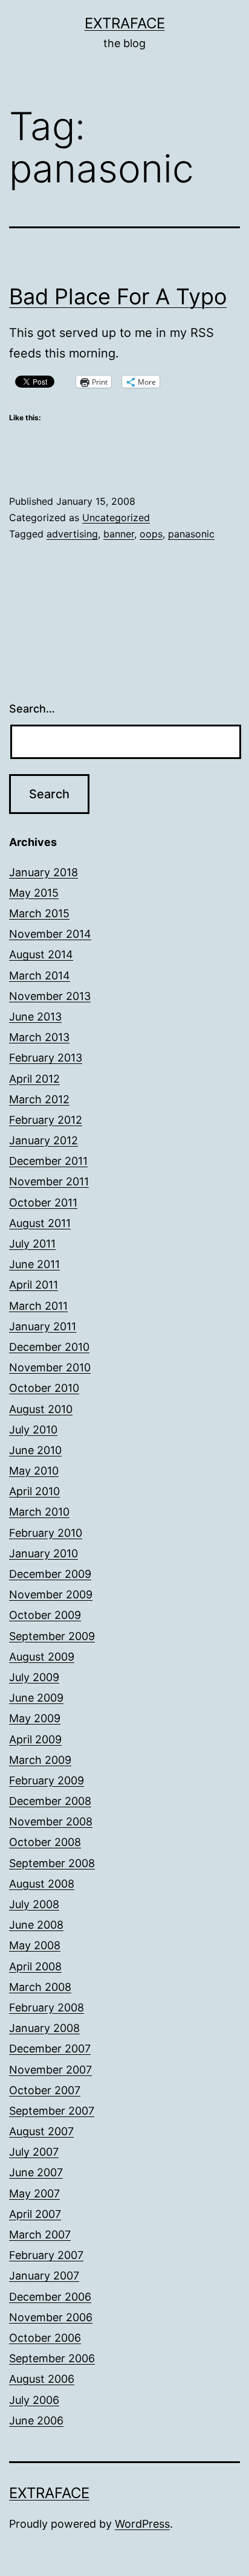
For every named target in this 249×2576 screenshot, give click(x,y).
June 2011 (34, 1264)
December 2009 (50, 1574)
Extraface (125, 23)
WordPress (142, 2524)
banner (119, 534)
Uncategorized (116, 517)
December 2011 (48, 1161)
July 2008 (34, 1904)
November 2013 (50, 996)
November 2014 (50, 934)
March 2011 (38, 1306)
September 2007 (52, 2111)
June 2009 (36, 1698)
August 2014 (41, 954)
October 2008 (45, 1842)
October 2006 (45, 2338)
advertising (72, 534)
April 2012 (34, 1079)
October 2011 (43, 1203)
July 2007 (34, 2152)
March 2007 (40, 2235)
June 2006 (36, 2421)
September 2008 (52, 1863)
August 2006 (42, 2379)
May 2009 (35, 1718)
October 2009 (45, 1615)
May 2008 (35, 1945)
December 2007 (50, 2049)
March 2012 (39, 1099)
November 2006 (51, 2317)
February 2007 (46, 2255)
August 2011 (40, 1223)
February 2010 (46, 1533)
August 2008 (42, 1884)
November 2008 (51, 1821)
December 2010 (49, 1347)
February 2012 (46, 1120)
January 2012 (44, 1140)
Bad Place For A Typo (118, 296)
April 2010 (34, 1491)
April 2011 (34, 1285)
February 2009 (47, 1780)
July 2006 (34, 2400)
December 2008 (50, 1801)
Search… (32, 709)
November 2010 (50, 1367)
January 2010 (44, 1553)
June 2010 (35, 1450)
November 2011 (49, 1181)
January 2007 (44, 2276)
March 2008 (40, 1987)
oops (151, 534)
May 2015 (34, 893)
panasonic (191, 534)
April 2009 (35, 1739)
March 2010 (39, 1512)
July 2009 (34, 1677)
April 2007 (35, 2214)
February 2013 (46, 1058)
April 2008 (35, 1966)
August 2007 (41, 2131)
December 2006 (50, 2297)
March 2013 (39, 1037)
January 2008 (44, 2028)
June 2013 (35, 1017)
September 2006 (52, 2358)
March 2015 (39, 913)
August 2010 (41, 1409)
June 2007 (36, 2172)
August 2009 (42, 1657)
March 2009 (40, 1760)
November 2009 (51, 1594)
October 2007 (45, 2090)
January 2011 (43, 1326)
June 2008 (36, 1925)
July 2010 (33, 1430)
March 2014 (40, 976)
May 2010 (34, 1471)
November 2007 (50, 2070)
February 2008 (47, 2007)
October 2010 (44, 1388)
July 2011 (32, 1244)
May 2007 (34, 2193)
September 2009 (52, 1636)
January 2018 (44, 872)
